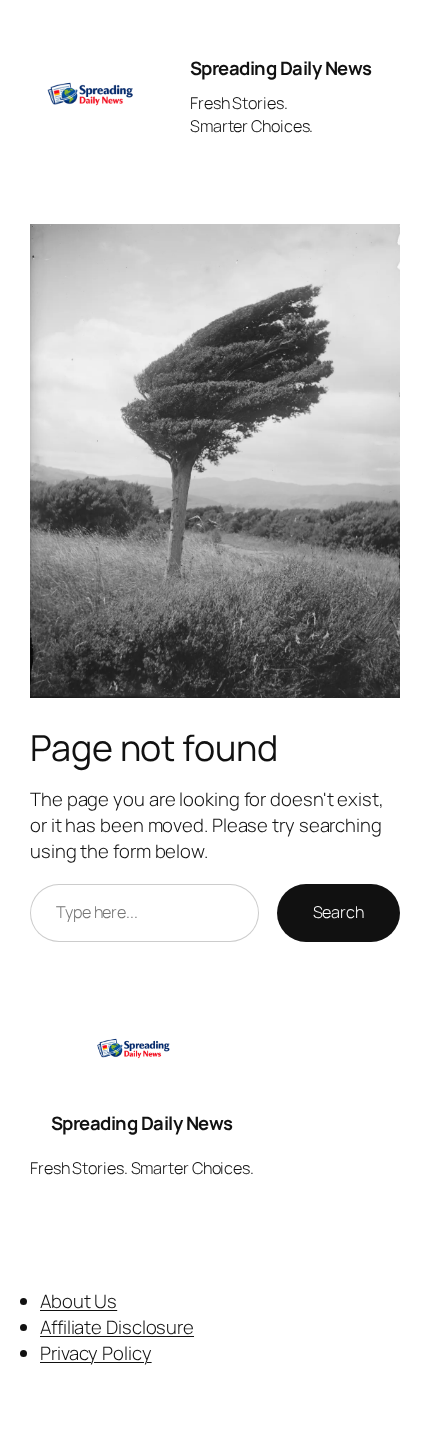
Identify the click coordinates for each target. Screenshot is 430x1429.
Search (338, 912)
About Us (78, 1301)
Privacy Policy (96, 1353)
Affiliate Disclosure (117, 1327)
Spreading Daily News (281, 68)
